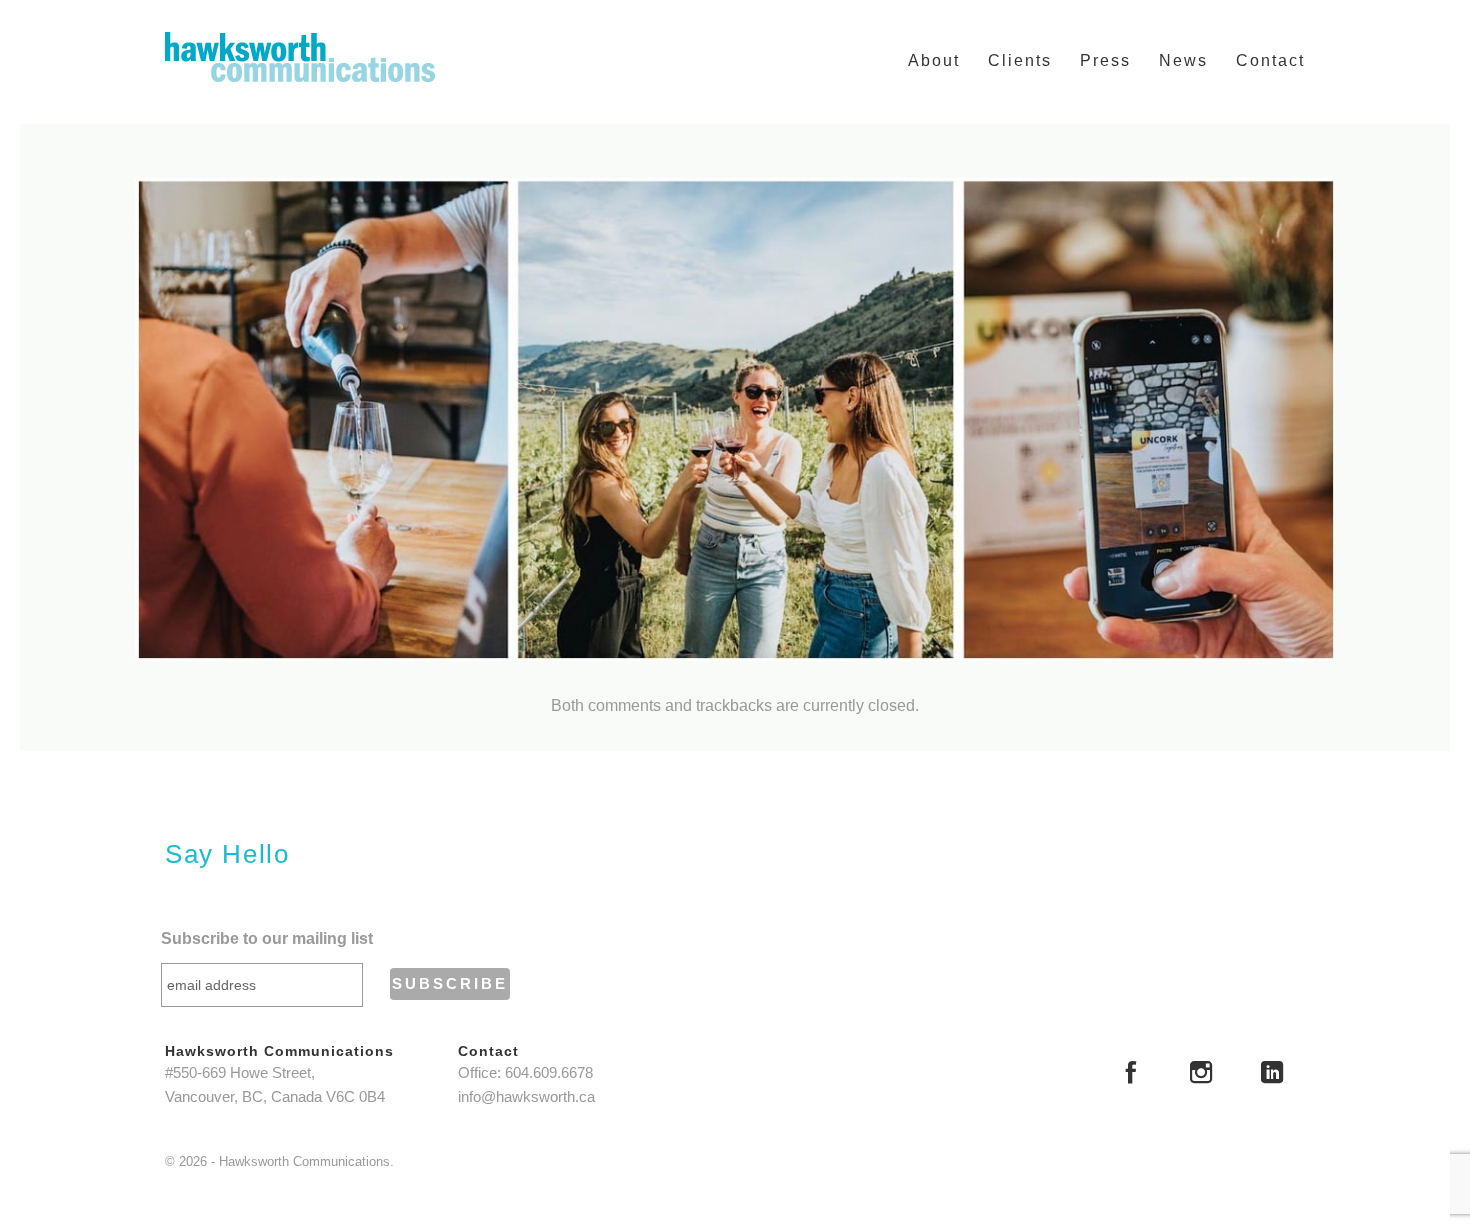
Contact (1270, 60)
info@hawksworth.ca (526, 1097)
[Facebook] (1131, 1075)
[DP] (735, 419)
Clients (1020, 60)
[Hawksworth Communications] (300, 57)
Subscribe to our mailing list (267, 938)
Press (1105, 60)
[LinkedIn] (1272, 1075)
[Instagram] (1201, 1075)
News (1183, 60)
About (934, 60)
